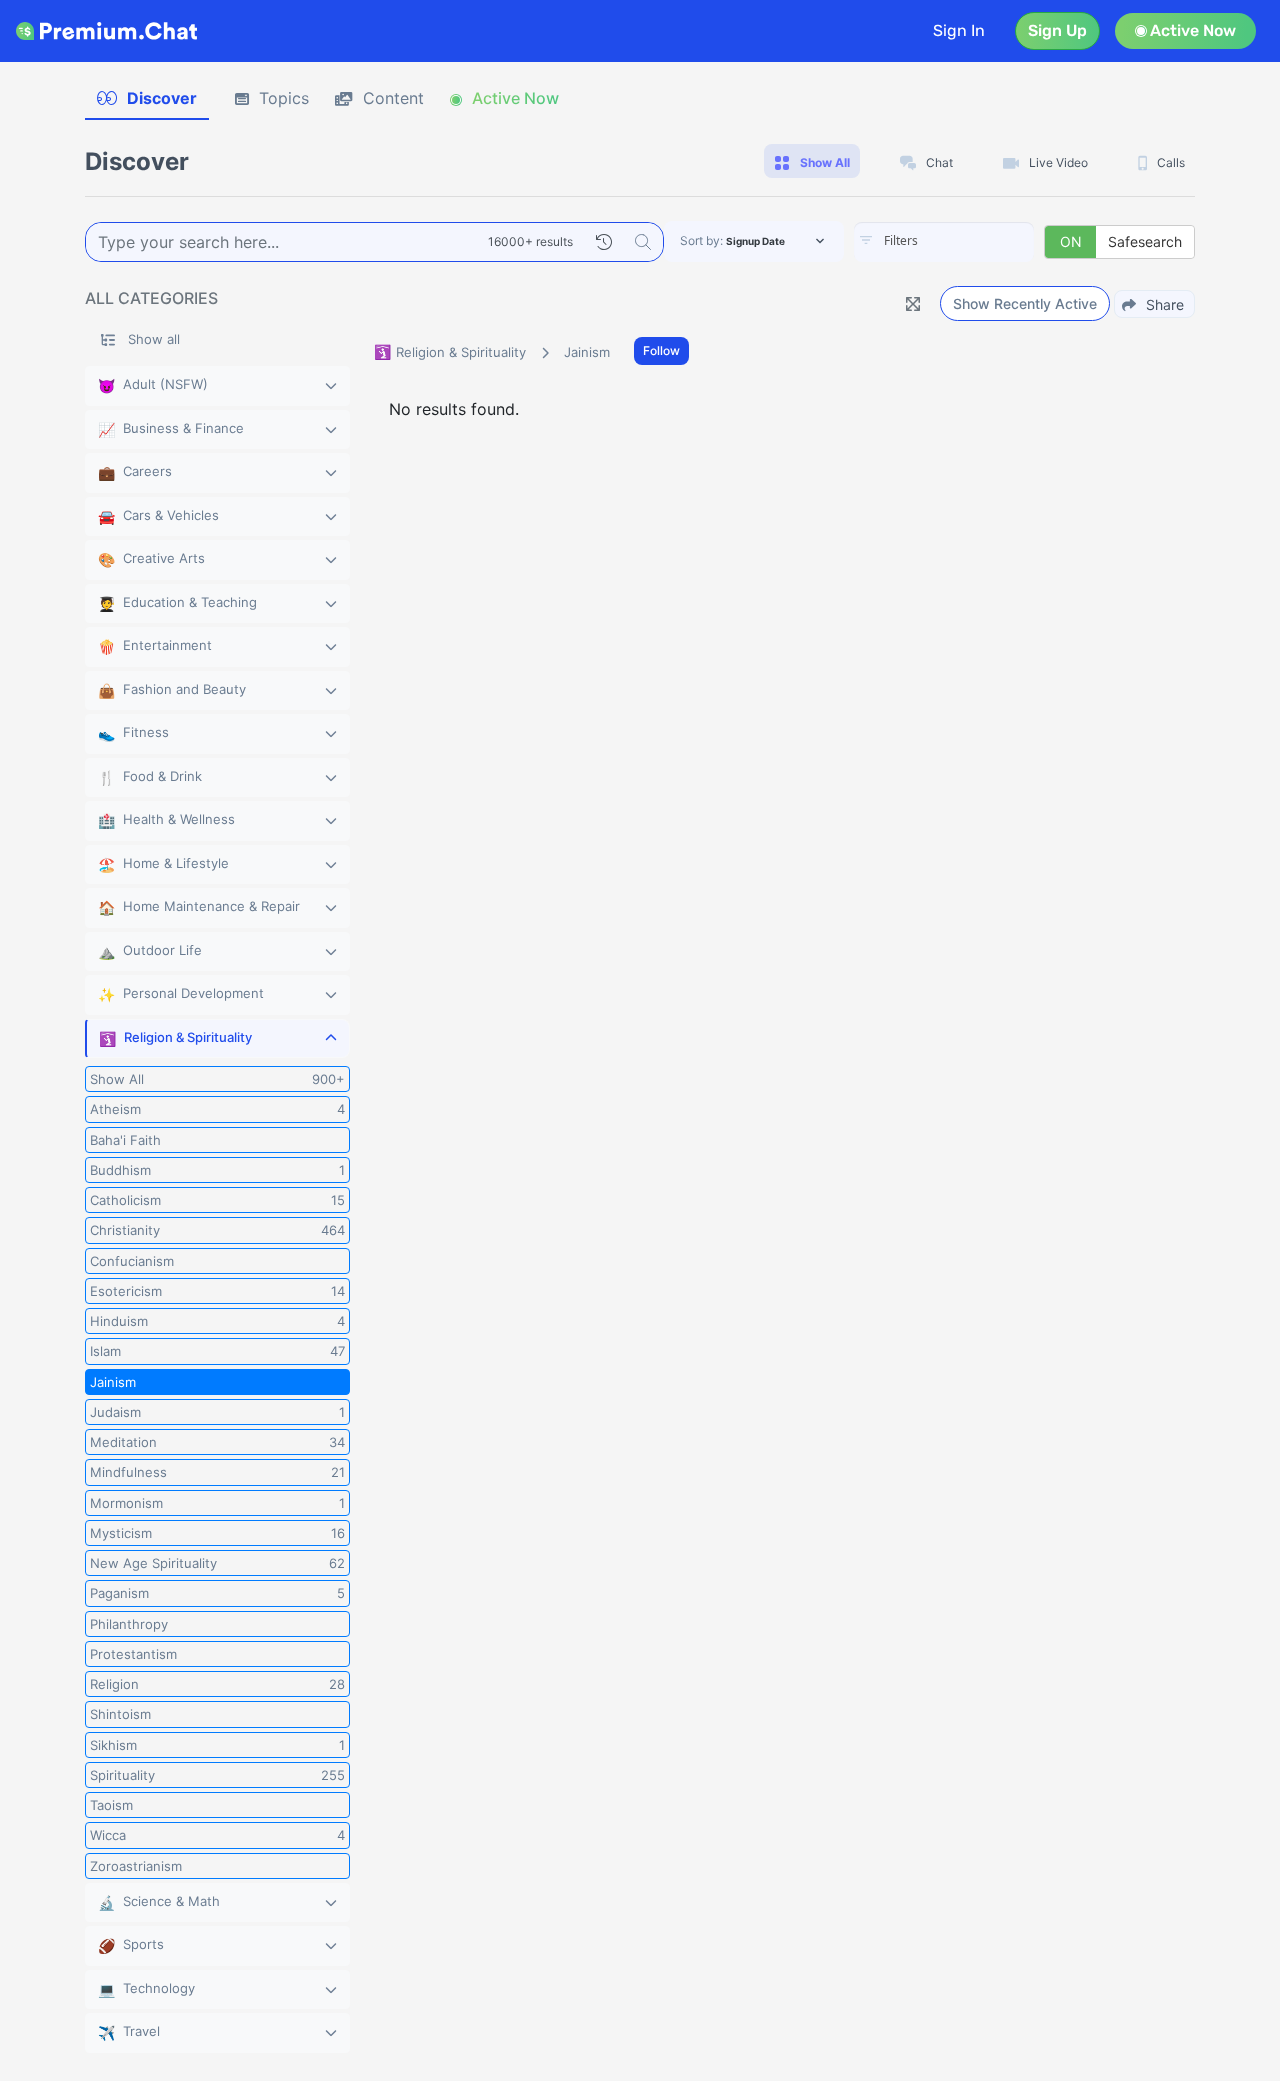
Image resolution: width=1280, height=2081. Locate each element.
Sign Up (1057, 30)
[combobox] (944, 242)
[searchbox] (974, 241)
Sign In (959, 30)
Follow (661, 350)
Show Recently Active (1025, 303)
